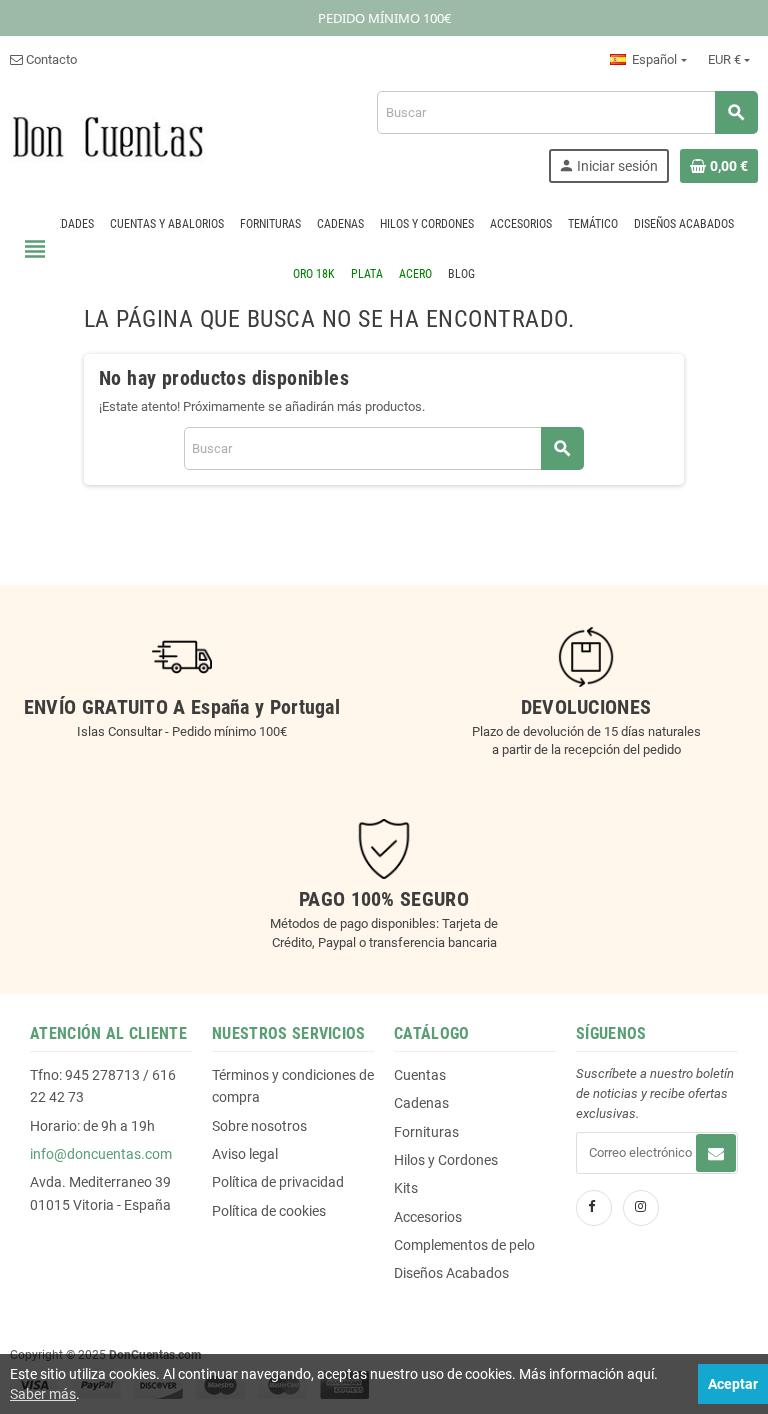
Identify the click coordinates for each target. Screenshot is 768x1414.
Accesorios (428, 1217)
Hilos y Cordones (446, 1160)
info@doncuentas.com (101, 1154)
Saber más (43, 1394)
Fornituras (426, 1132)
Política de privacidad (278, 1182)
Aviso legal (245, 1154)
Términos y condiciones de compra (293, 1086)
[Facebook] (594, 1208)
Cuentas (420, 1075)
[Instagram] (641, 1208)
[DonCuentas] (107, 135)
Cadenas (421, 1103)
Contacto (50, 59)
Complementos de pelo (464, 1245)
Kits (406, 1188)
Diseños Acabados (451, 1273)
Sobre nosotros (259, 1126)
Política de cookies (269, 1211)
